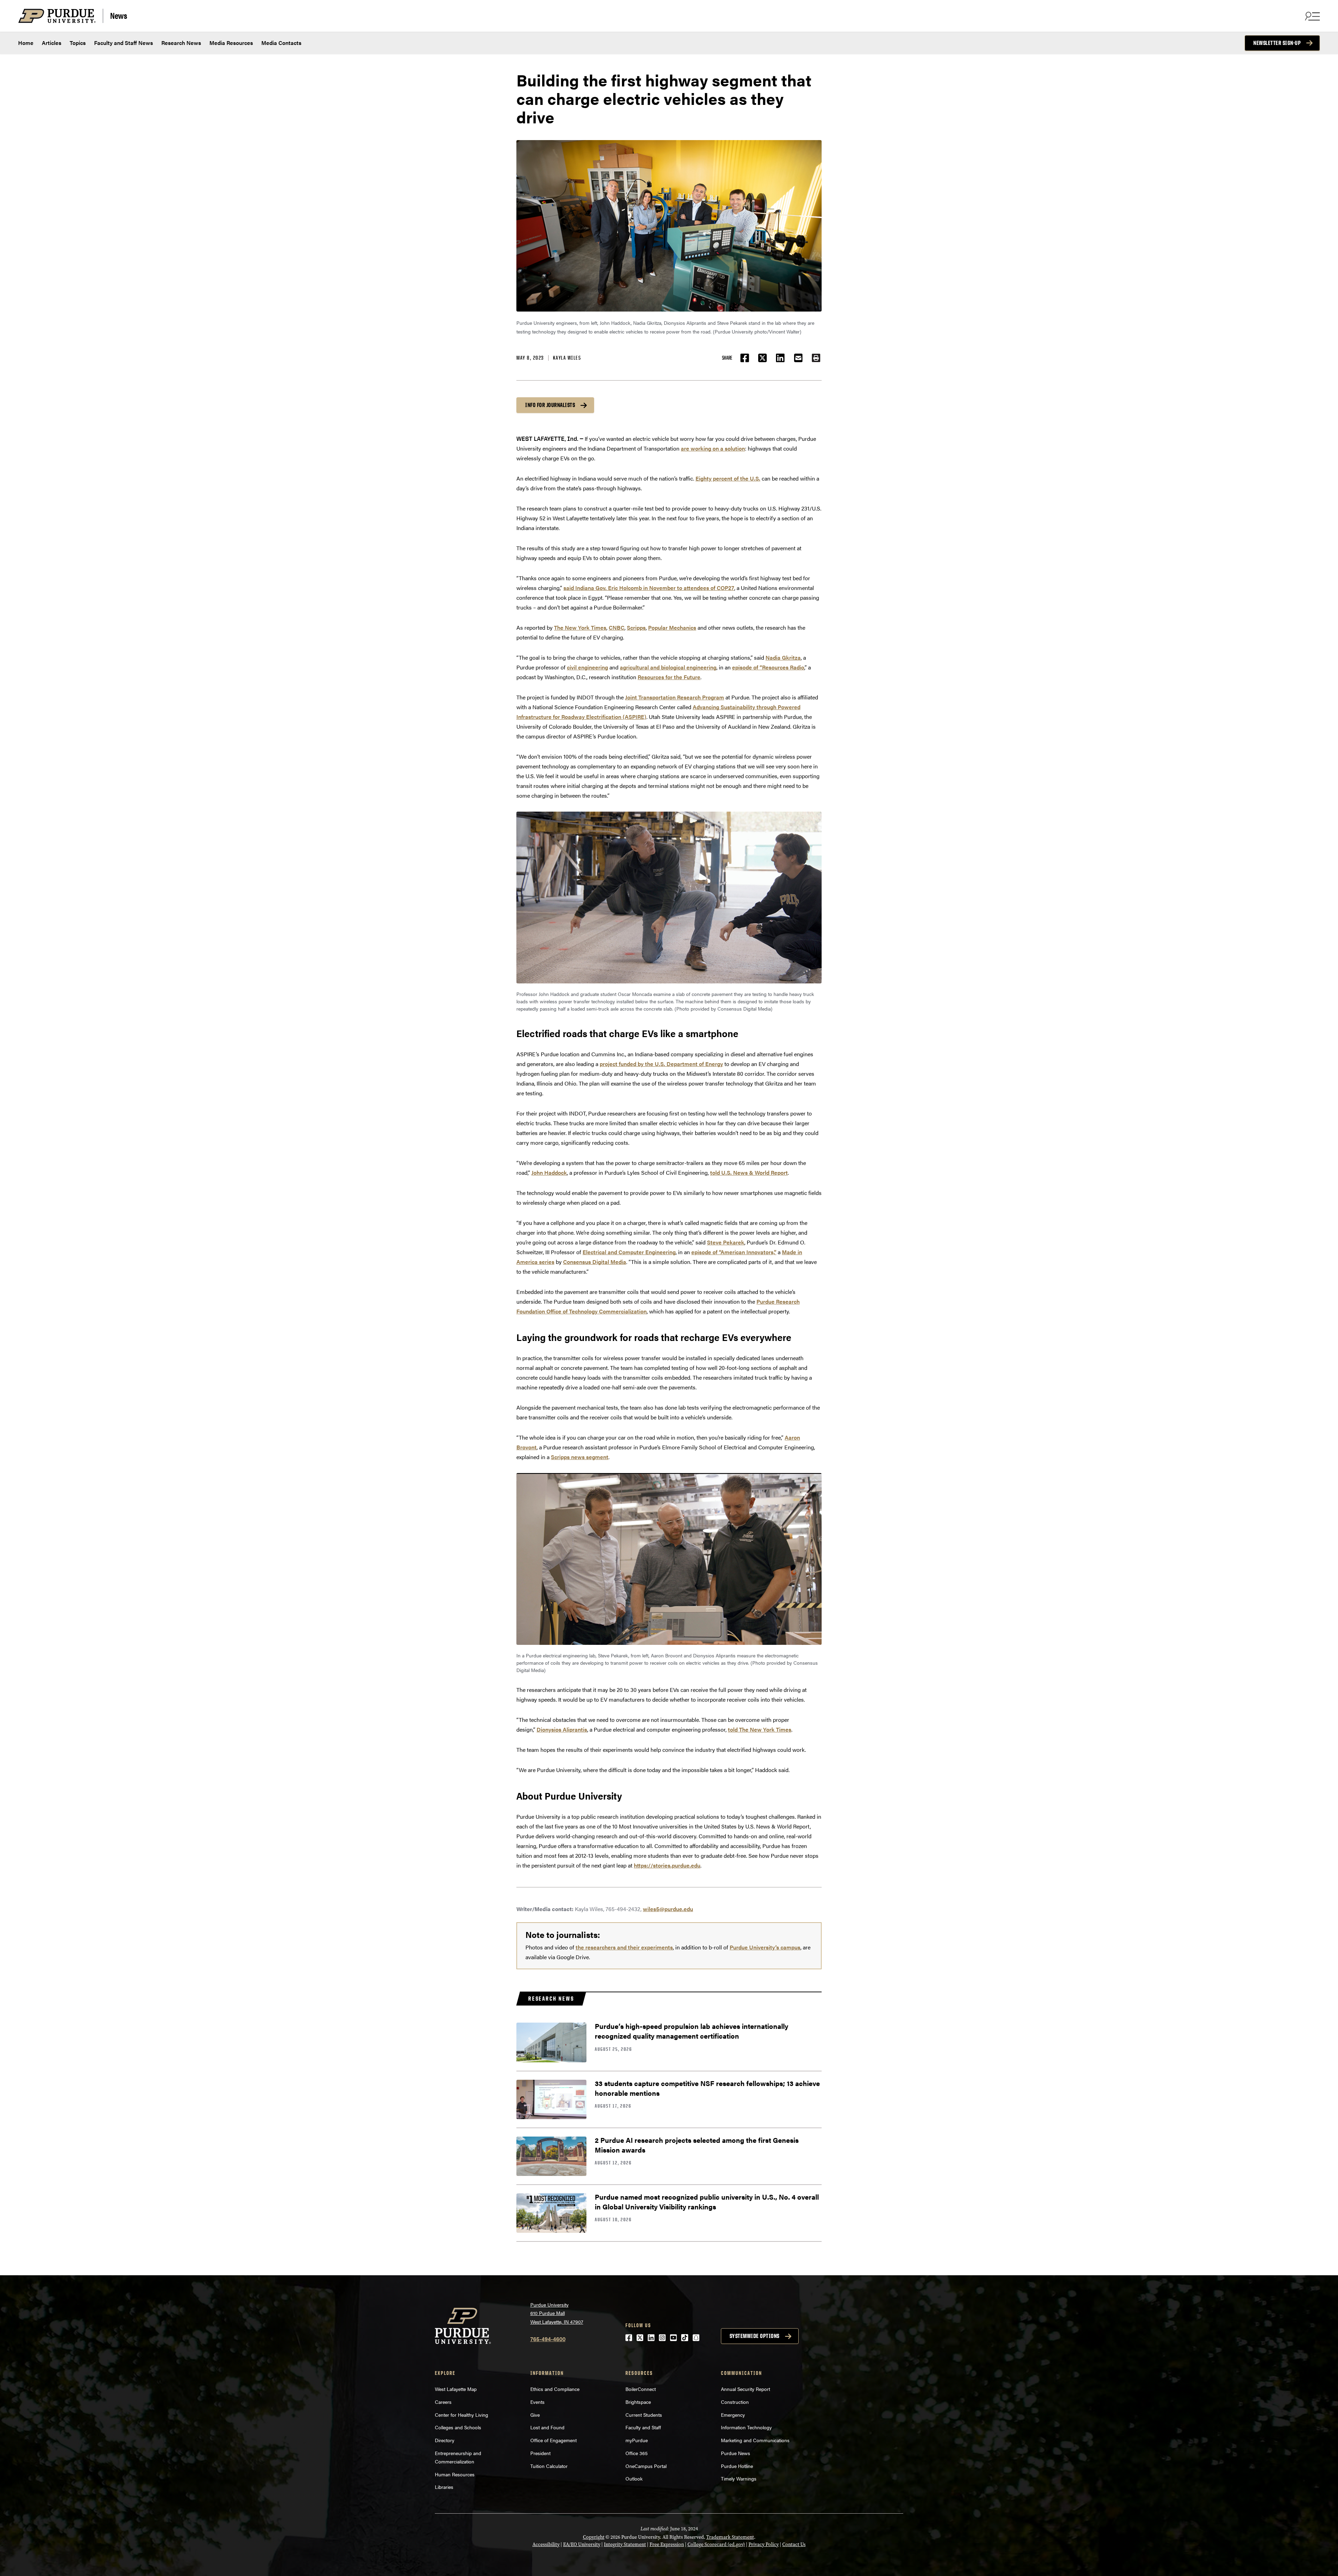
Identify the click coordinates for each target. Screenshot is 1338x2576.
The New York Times (580, 627)
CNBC (617, 627)
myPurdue (637, 2440)
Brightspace (638, 2402)
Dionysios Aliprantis (562, 1729)
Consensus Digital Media (595, 1262)
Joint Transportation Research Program (675, 697)
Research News (181, 43)
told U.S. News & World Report (749, 1172)
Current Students (644, 2415)
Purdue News (736, 2453)
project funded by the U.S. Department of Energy (661, 1064)
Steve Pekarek (726, 1242)
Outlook (634, 2478)
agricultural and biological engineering (668, 667)
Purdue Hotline (737, 2466)
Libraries (444, 2487)
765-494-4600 (548, 2339)
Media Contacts (281, 43)
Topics (78, 43)
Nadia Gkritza (783, 657)
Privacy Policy (764, 2544)
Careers (443, 2402)
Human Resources (455, 2474)
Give (535, 2415)
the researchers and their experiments (624, 1947)
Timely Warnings (739, 2478)
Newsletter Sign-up (1277, 43)
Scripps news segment (580, 1457)
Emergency (733, 2415)
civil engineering (587, 667)
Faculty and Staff (643, 2427)
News (118, 15)
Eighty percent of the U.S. (728, 478)
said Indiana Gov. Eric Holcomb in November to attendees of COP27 (649, 588)
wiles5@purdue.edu (668, 1909)
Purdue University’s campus (765, 1947)
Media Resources (231, 43)
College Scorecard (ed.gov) (716, 2544)
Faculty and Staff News (124, 43)
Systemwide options (755, 2336)
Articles (52, 43)
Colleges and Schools (458, 2427)
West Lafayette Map (456, 2389)
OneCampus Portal (646, 2466)
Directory (445, 2440)
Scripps (636, 627)
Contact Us (794, 2544)
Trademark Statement (730, 2537)
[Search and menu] (1312, 16)
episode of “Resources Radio (768, 667)
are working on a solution (713, 448)
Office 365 (637, 2453)
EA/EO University (582, 2544)
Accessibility (546, 2544)
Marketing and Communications (755, 2440)
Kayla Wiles (567, 358)
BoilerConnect (641, 2389)
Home (26, 43)
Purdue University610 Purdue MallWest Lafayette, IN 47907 (557, 2313)
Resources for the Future (669, 677)
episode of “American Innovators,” (734, 1252)
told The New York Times (760, 1729)
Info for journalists (550, 405)
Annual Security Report (745, 2389)
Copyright (594, 2537)
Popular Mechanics (672, 627)
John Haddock (549, 1172)
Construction (735, 2402)
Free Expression (667, 2544)
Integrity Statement (625, 2544)
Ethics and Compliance (555, 2389)
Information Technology (746, 2427)
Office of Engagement (553, 2440)
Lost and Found (547, 2427)
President (540, 2453)
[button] (816, 358)
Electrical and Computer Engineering (629, 1252)
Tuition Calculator (549, 2466)
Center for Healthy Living (462, 2415)
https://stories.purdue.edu (667, 1865)
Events (537, 2402)
